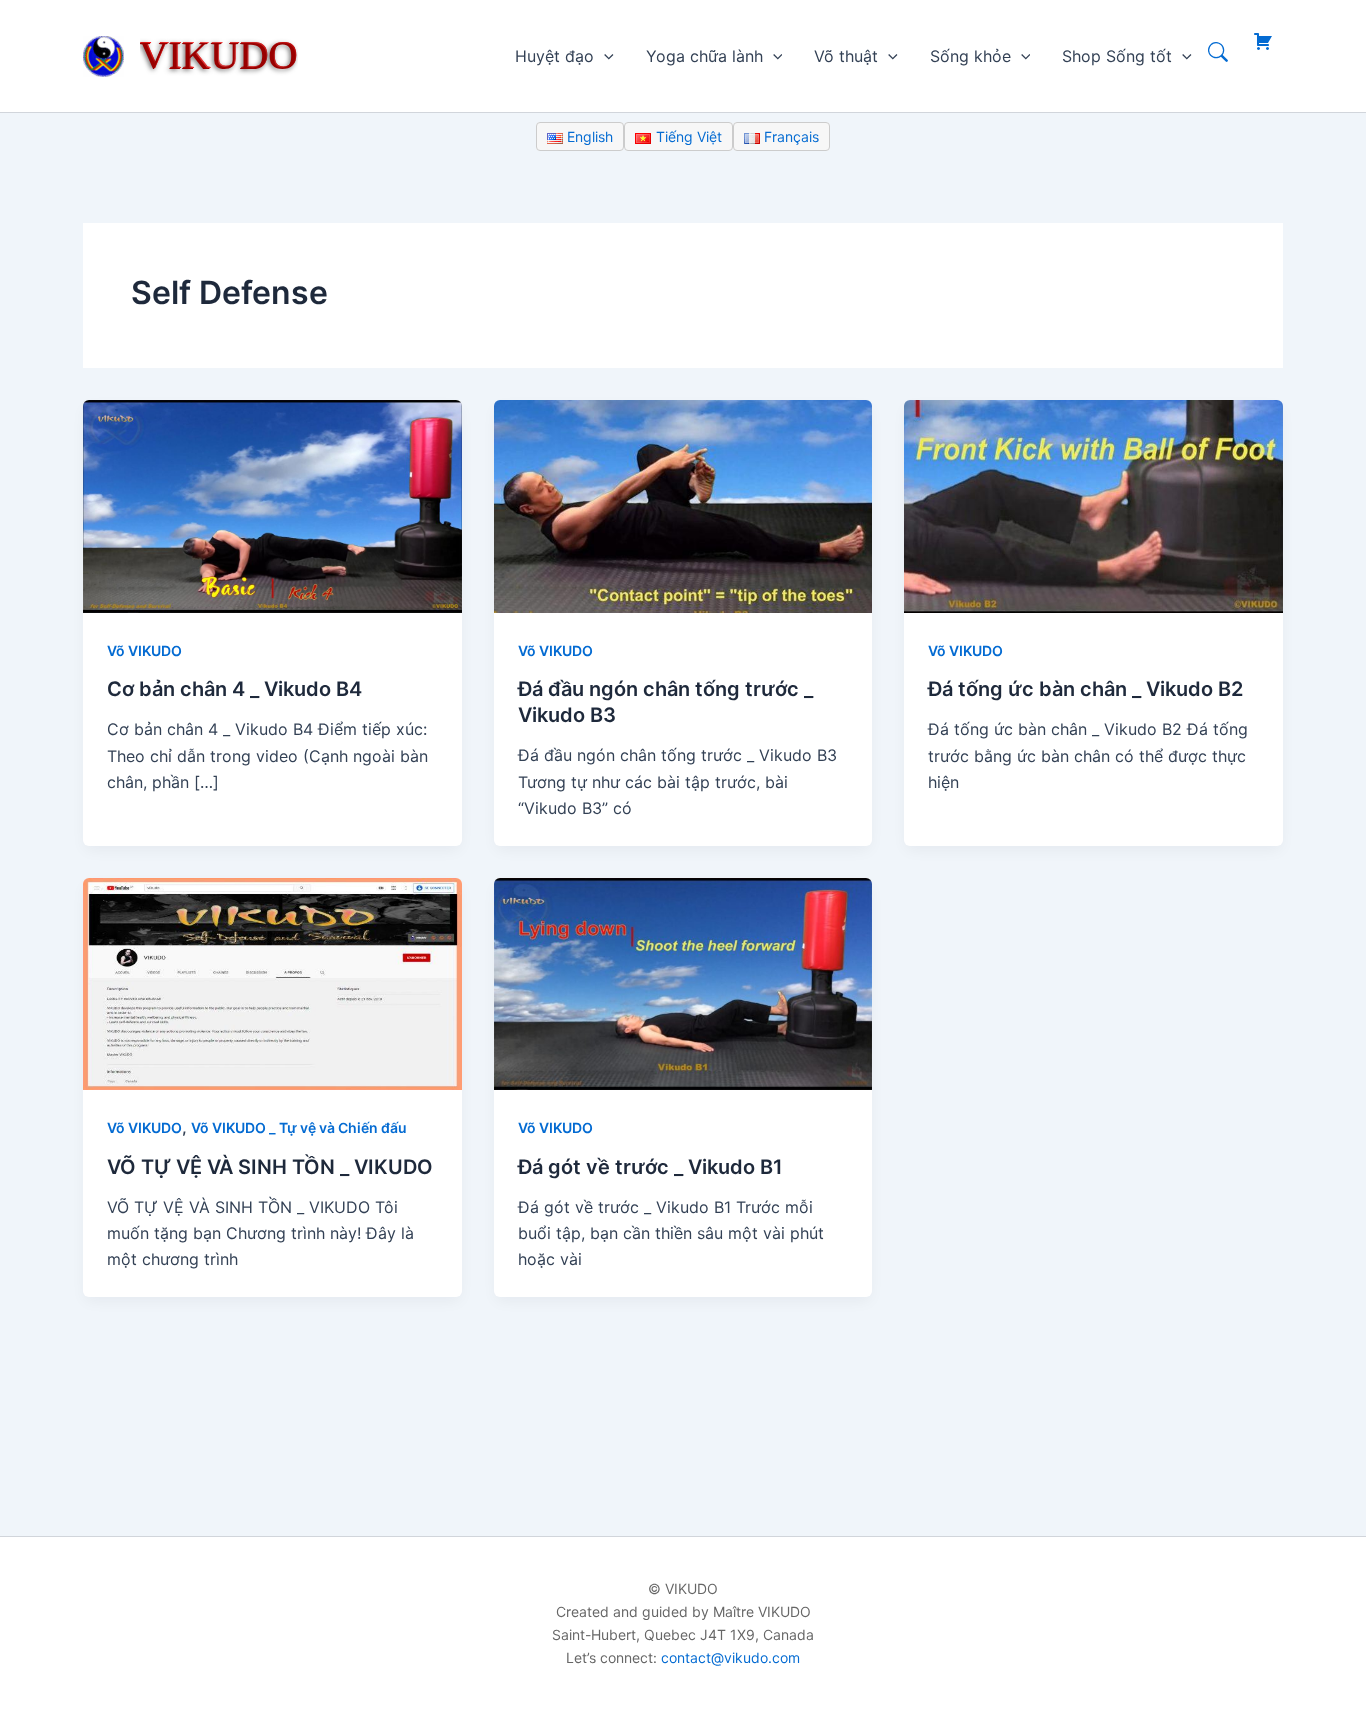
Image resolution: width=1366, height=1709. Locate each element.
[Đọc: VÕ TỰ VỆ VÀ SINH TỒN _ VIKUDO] (272, 982)
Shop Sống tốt (1117, 56)
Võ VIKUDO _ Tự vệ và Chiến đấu (299, 1127)
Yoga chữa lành (704, 56)
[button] (604, 56)
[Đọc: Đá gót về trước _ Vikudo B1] (683, 982)
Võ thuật (846, 56)
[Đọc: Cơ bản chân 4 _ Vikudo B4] (272, 505)
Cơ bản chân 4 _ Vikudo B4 (234, 689)
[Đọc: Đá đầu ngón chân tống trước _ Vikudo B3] (683, 505)
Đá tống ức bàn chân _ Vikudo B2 (1085, 689)
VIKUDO (219, 54)
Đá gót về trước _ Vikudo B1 (650, 1167)
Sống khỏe (970, 56)
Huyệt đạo (554, 56)
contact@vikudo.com (730, 1657)
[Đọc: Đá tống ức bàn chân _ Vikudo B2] (1093, 505)
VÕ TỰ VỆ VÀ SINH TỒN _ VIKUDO (270, 1167)
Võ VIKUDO (144, 650)
